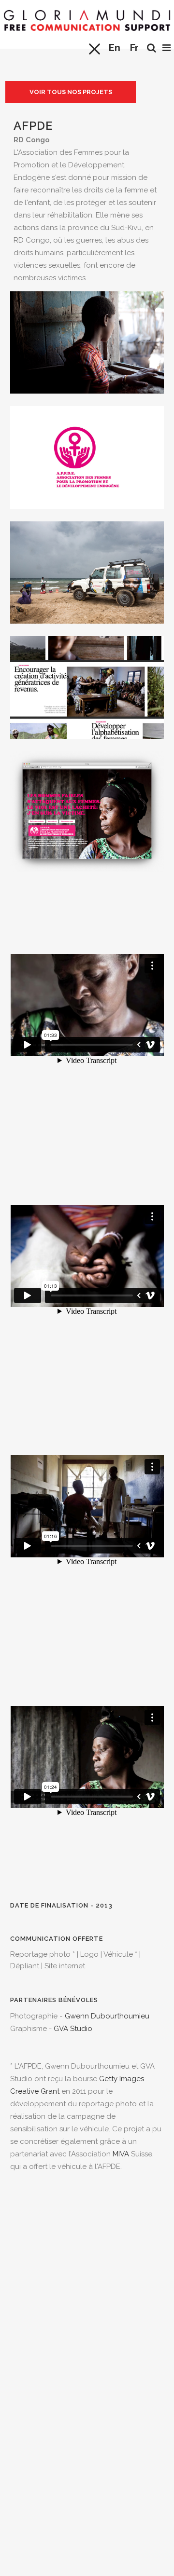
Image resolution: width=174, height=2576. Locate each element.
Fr (134, 48)
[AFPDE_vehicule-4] (87, 630)
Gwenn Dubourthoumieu (107, 2016)
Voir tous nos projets (70, 92)
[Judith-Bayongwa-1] (87, 400)
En (115, 48)
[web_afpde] (87, 878)
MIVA (121, 2154)
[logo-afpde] (87, 515)
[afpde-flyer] (87, 745)
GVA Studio (73, 2029)
